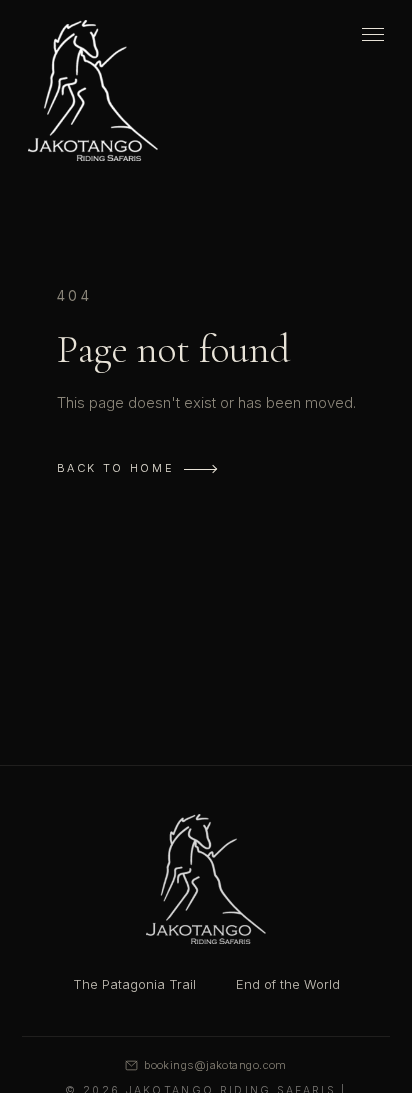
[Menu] (373, 34)
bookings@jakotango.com (215, 1065)
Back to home (116, 468)
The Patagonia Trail (134, 984)
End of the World (288, 984)
